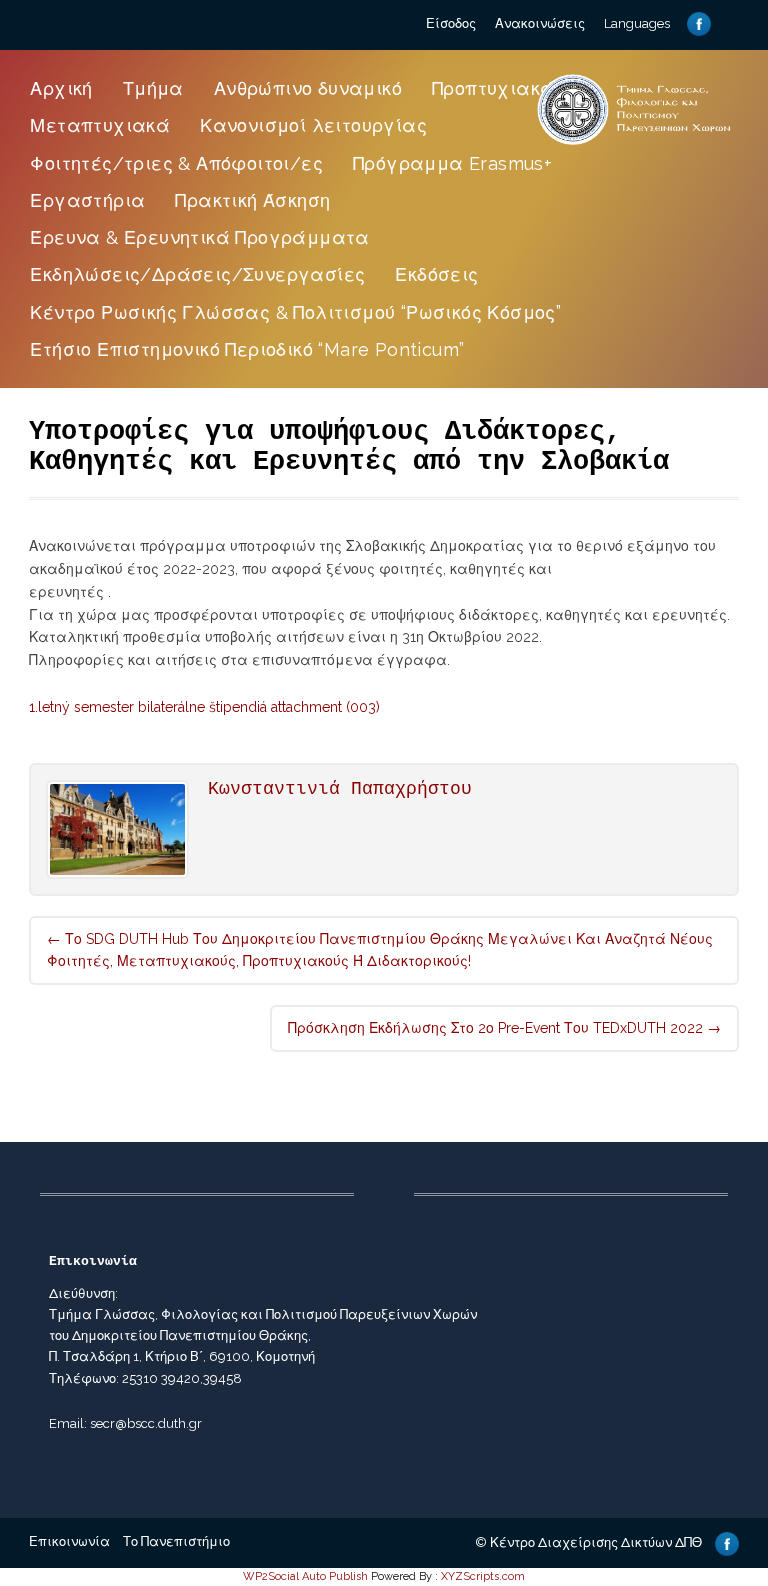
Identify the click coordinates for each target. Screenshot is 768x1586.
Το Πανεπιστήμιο (176, 1541)
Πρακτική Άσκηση (252, 200)
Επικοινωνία (69, 1541)
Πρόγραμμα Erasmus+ (452, 163)
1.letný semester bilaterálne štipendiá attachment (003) (204, 707)
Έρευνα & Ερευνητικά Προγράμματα (199, 237)
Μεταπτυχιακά (100, 125)
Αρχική (61, 88)
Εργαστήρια (87, 200)
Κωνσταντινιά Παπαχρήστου (340, 789)
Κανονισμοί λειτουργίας (313, 125)
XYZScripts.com (483, 1576)
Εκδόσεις (436, 274)
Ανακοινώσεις (540, 23)
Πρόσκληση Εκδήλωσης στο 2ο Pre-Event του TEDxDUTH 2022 (504, 1028)
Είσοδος (451, 23)
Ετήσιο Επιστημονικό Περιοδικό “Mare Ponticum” (247, 349)
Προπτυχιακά (493, 88)
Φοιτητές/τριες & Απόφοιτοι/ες (176, 163)
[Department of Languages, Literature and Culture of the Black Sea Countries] (634, 144)
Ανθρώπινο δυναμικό (308, 88)
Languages (637, 23)
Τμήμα (153, 88)
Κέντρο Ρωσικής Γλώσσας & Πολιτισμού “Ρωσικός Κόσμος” (295, 312)
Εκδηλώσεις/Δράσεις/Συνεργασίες (197, 274)
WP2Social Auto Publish (305, 1576)
